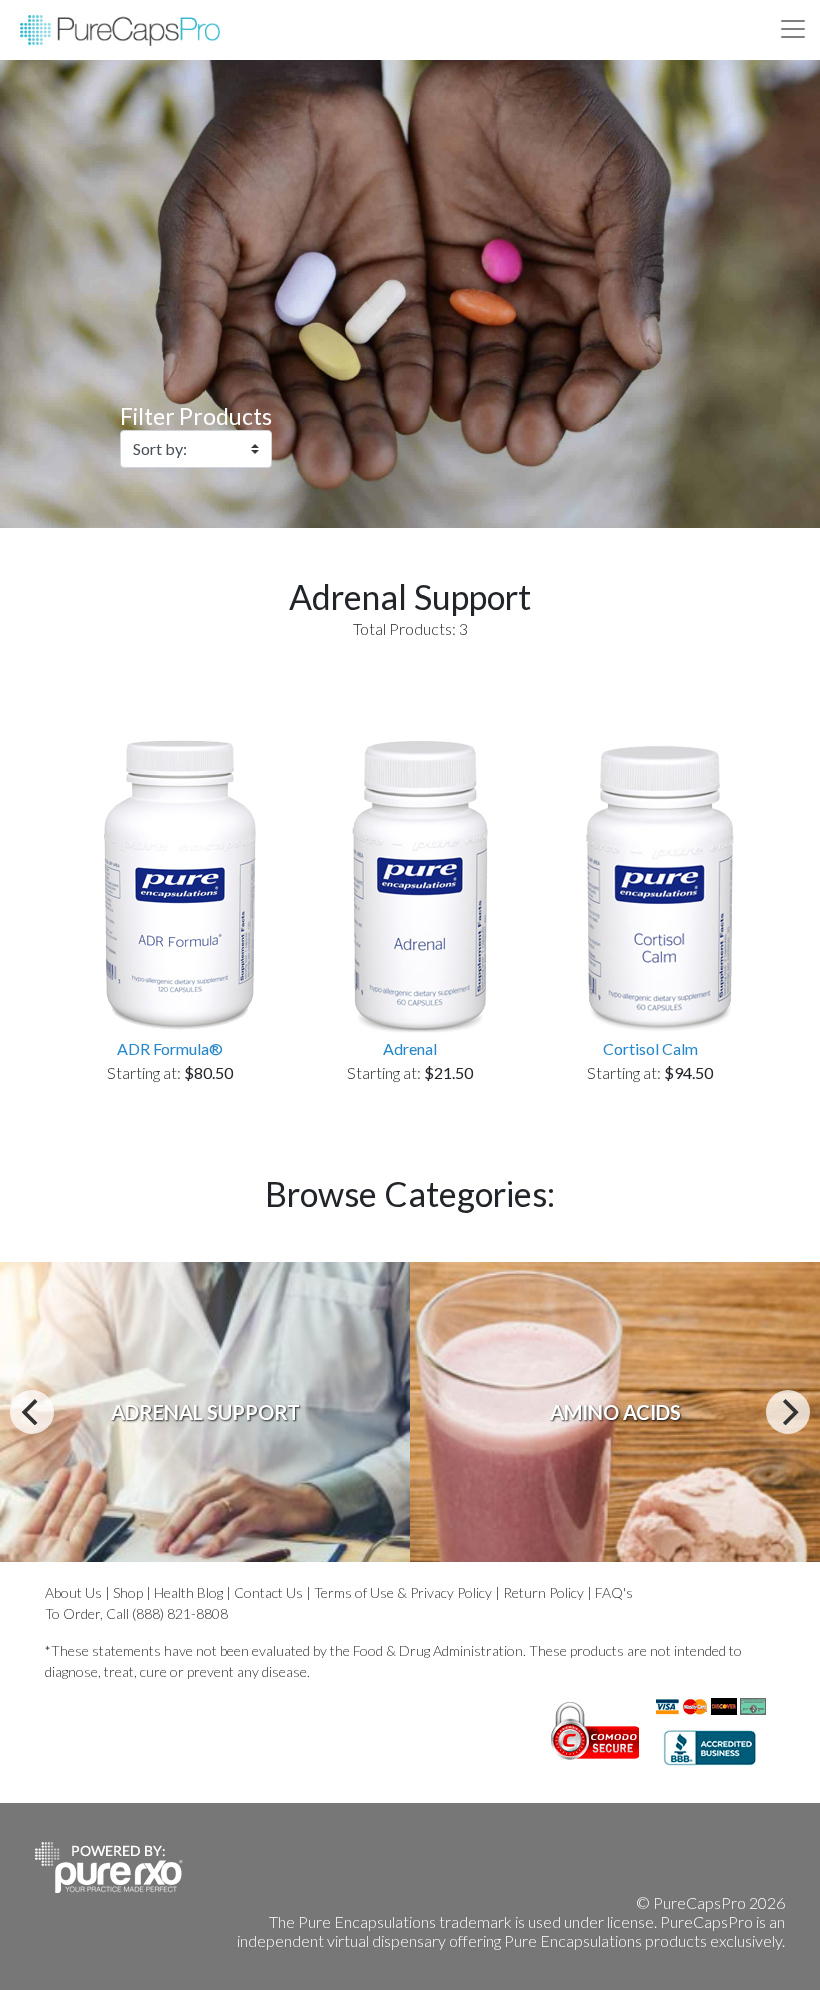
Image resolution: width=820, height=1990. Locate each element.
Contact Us (268, 1592)
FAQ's (614, 1592)
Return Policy (543, 1592)
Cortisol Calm (650, 1048)
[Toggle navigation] (793, 29)
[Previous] (32, 1412)
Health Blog (188, 1592)
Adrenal (410, 1048)
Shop (128, 1592)
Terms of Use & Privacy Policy (403, 1592)
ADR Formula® (170, 1048)
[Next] (788, 1412)
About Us (73, 1592)
